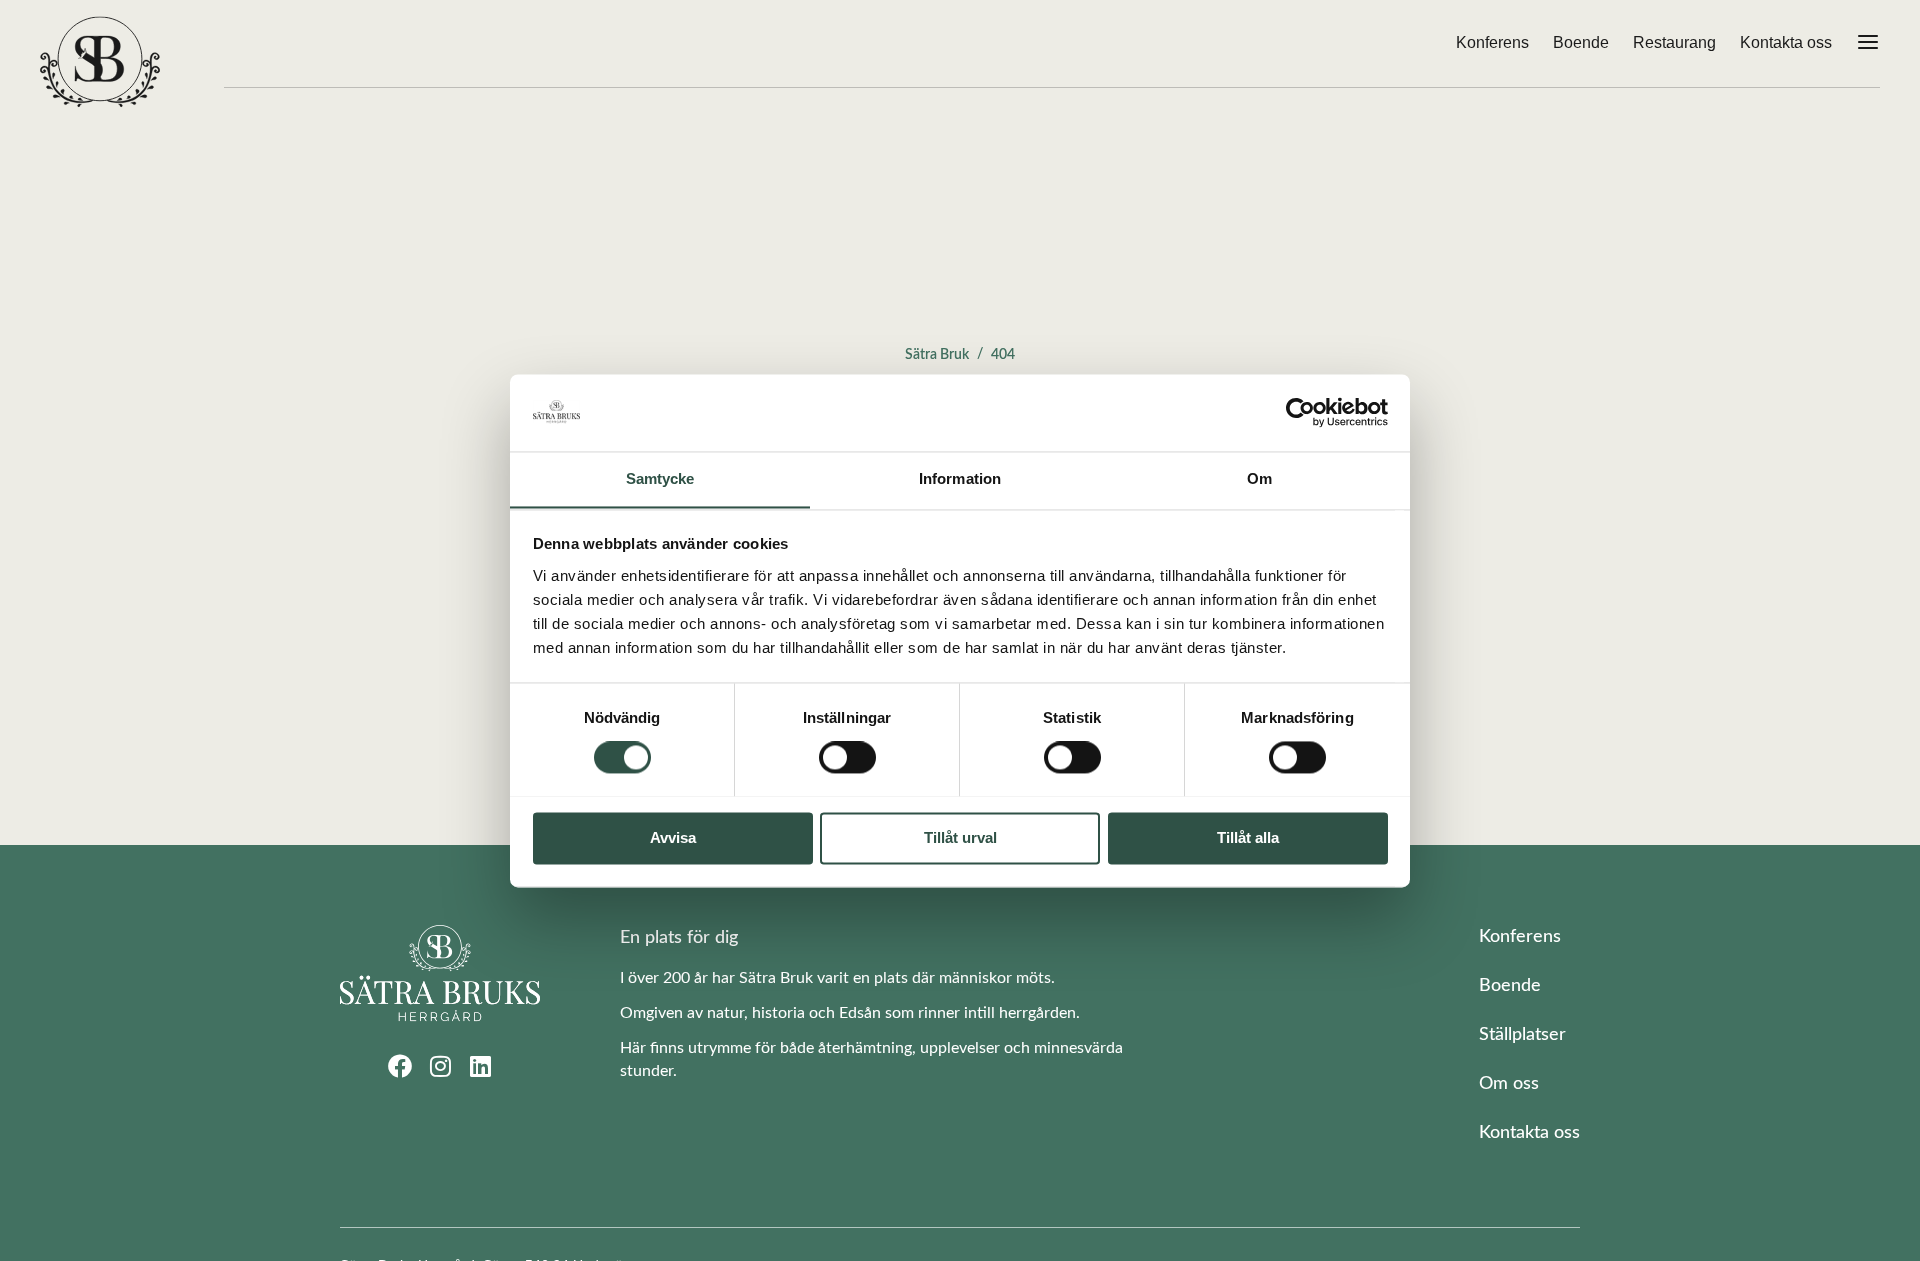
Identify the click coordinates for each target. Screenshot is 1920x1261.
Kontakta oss (1786, 42)
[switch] (847, 757)
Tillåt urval (960, 837)
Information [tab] (960, 478)
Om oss (1509, 1084)
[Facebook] (400, 1066)
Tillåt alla (1248, 837)
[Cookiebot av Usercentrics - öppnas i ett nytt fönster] (1300, 412)
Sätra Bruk (937, 355)
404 (1003, 355)
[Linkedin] (480, 1066)
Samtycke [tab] (660, 478)
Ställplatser (1522, 1035)
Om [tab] (1259, 478)
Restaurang (1674, 42)
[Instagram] (440, 1066)
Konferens (1492, 42)
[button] (1868, 43)
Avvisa (673, 837)
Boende (1581, 42)
